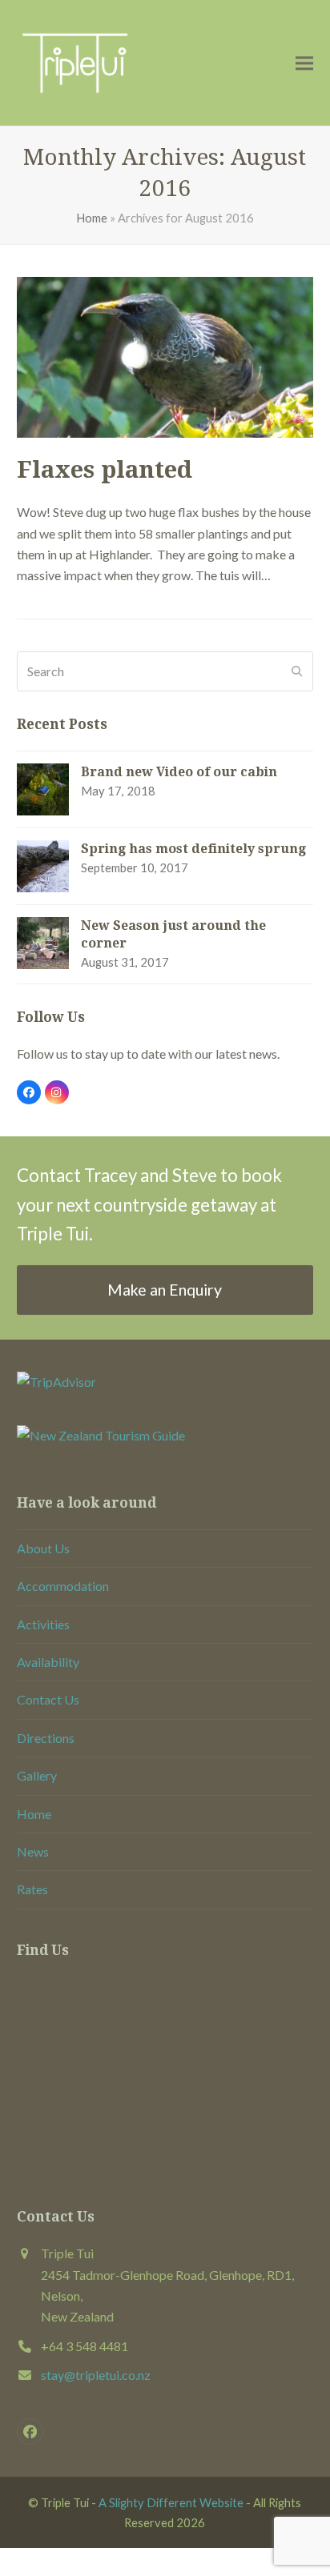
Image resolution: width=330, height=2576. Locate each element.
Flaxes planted (105, 470)
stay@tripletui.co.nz (96, 2375)
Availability (48, 1662)
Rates (32, 1889)
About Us (43, 1548)
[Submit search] (297, 671)
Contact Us (48, 1699)
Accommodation (63, 1586)
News (33, 1851)
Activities (43, 1624)
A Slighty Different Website (171, 2502)
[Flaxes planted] (165, 355)
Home (92, 218)
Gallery (37, 1775)
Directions (46, 1738)
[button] (304, 63)
